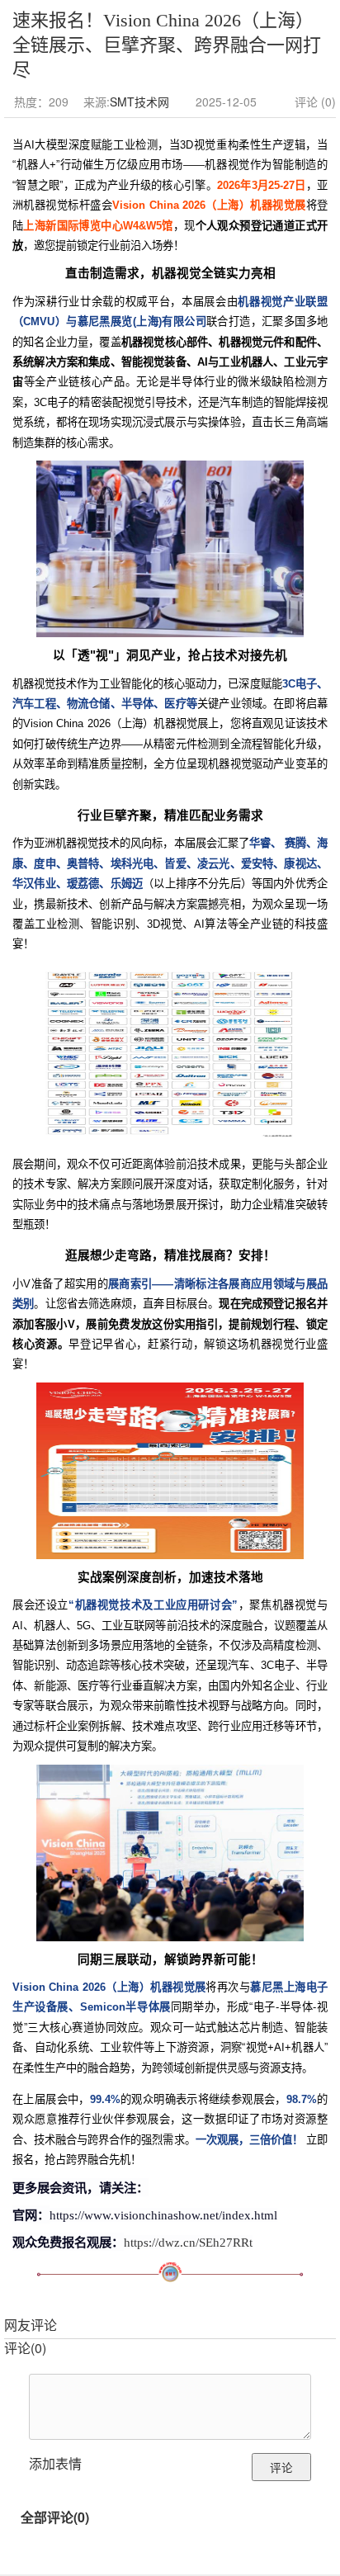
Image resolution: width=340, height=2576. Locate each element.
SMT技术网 (139, 102)
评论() (25, 2348)
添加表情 (55, 2463)
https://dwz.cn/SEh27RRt (188, 2242)
